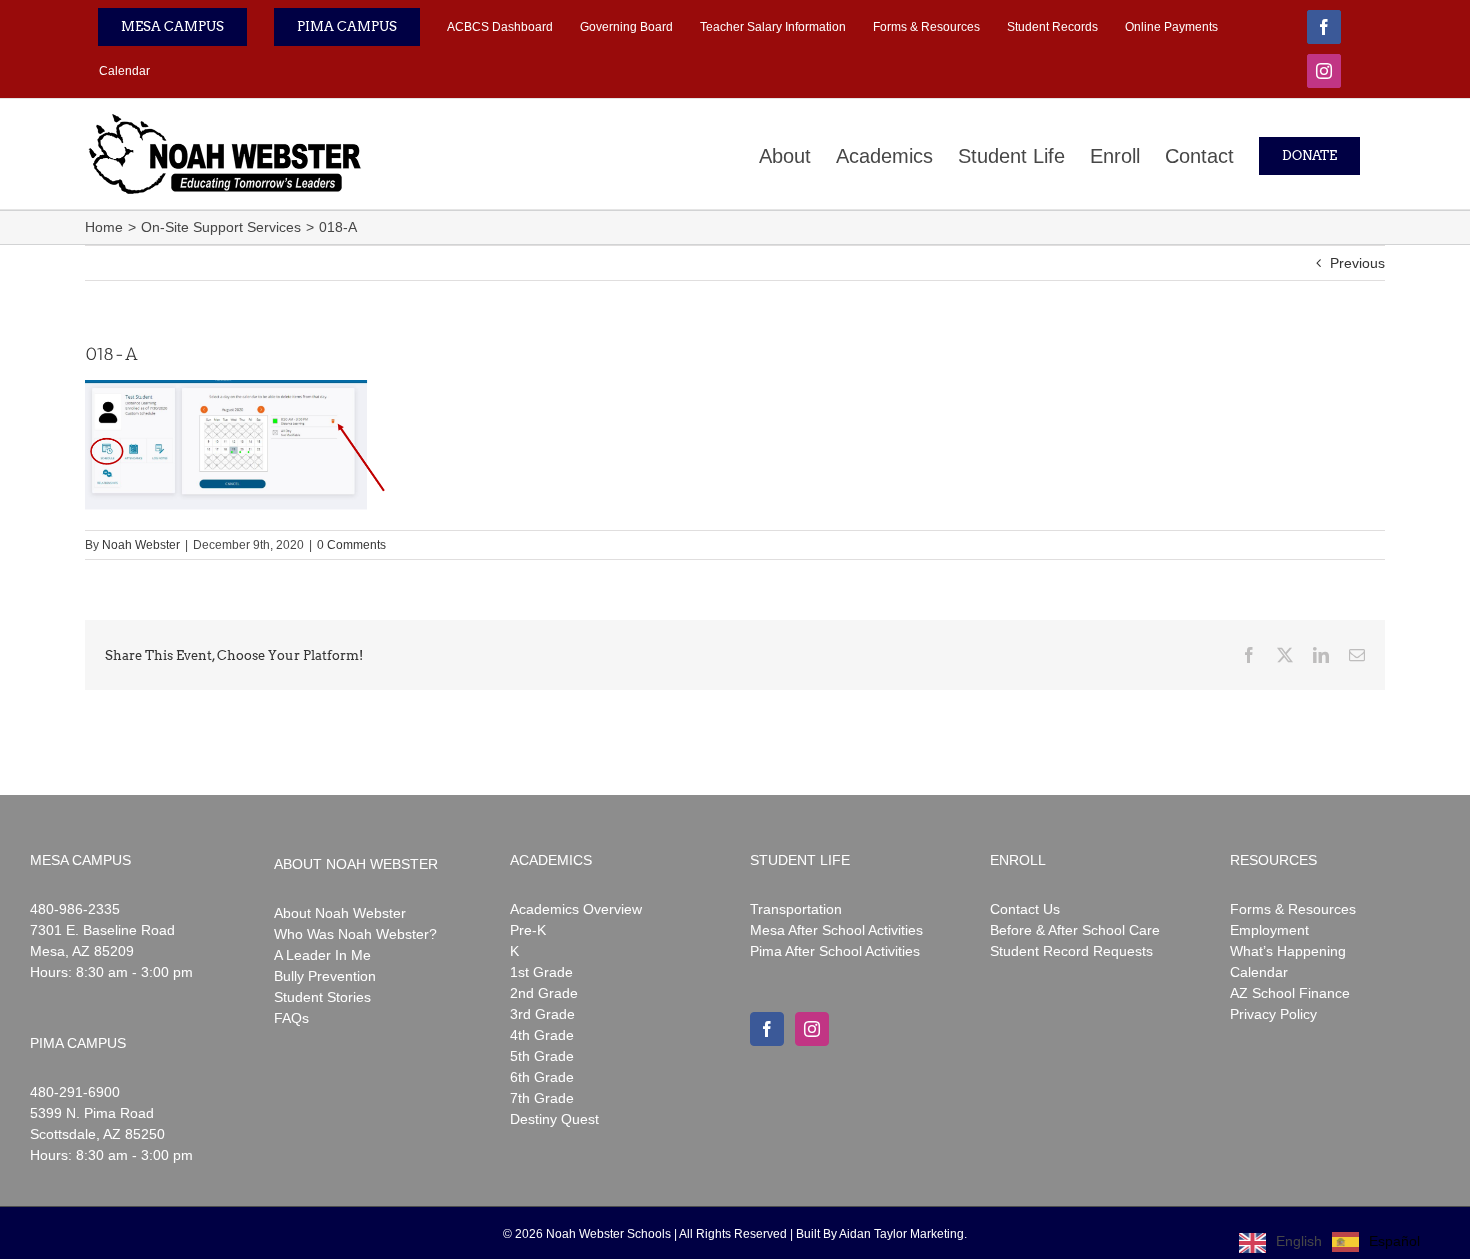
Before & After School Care (1075, 930)
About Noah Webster (340, 913)
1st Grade (541, 972)
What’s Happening (1288, 951)
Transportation (796, 909)
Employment (1269, 930)
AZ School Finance (1290, 993)
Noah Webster (141, 545)
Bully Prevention (325, 976)
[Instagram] (812, 1029)
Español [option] (1394, 1241)
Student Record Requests (1071, 951)
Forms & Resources (1293, 909)
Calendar (1259, 972)
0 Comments (351, 545)
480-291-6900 (75, 1092)
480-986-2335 (75, 909)
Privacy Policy (1273, 1014)
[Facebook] (767, 1029)
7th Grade (542, 1098)
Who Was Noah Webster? (355, 934)
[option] (1376, 1242)
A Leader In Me (322, 955)
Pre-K (528, 930)
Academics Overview (576, 909)
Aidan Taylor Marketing (901, 1234)
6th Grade (542, 1077)
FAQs (291, 1018)
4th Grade (542, 1035)
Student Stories (322, 997)
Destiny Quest (554, 1119)
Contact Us (1025, 909)
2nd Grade (544, 993)
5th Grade (542, 1056)
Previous (1357, 263)
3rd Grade (542, 1014)
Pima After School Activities (835, 951)
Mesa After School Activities (836, 930)
